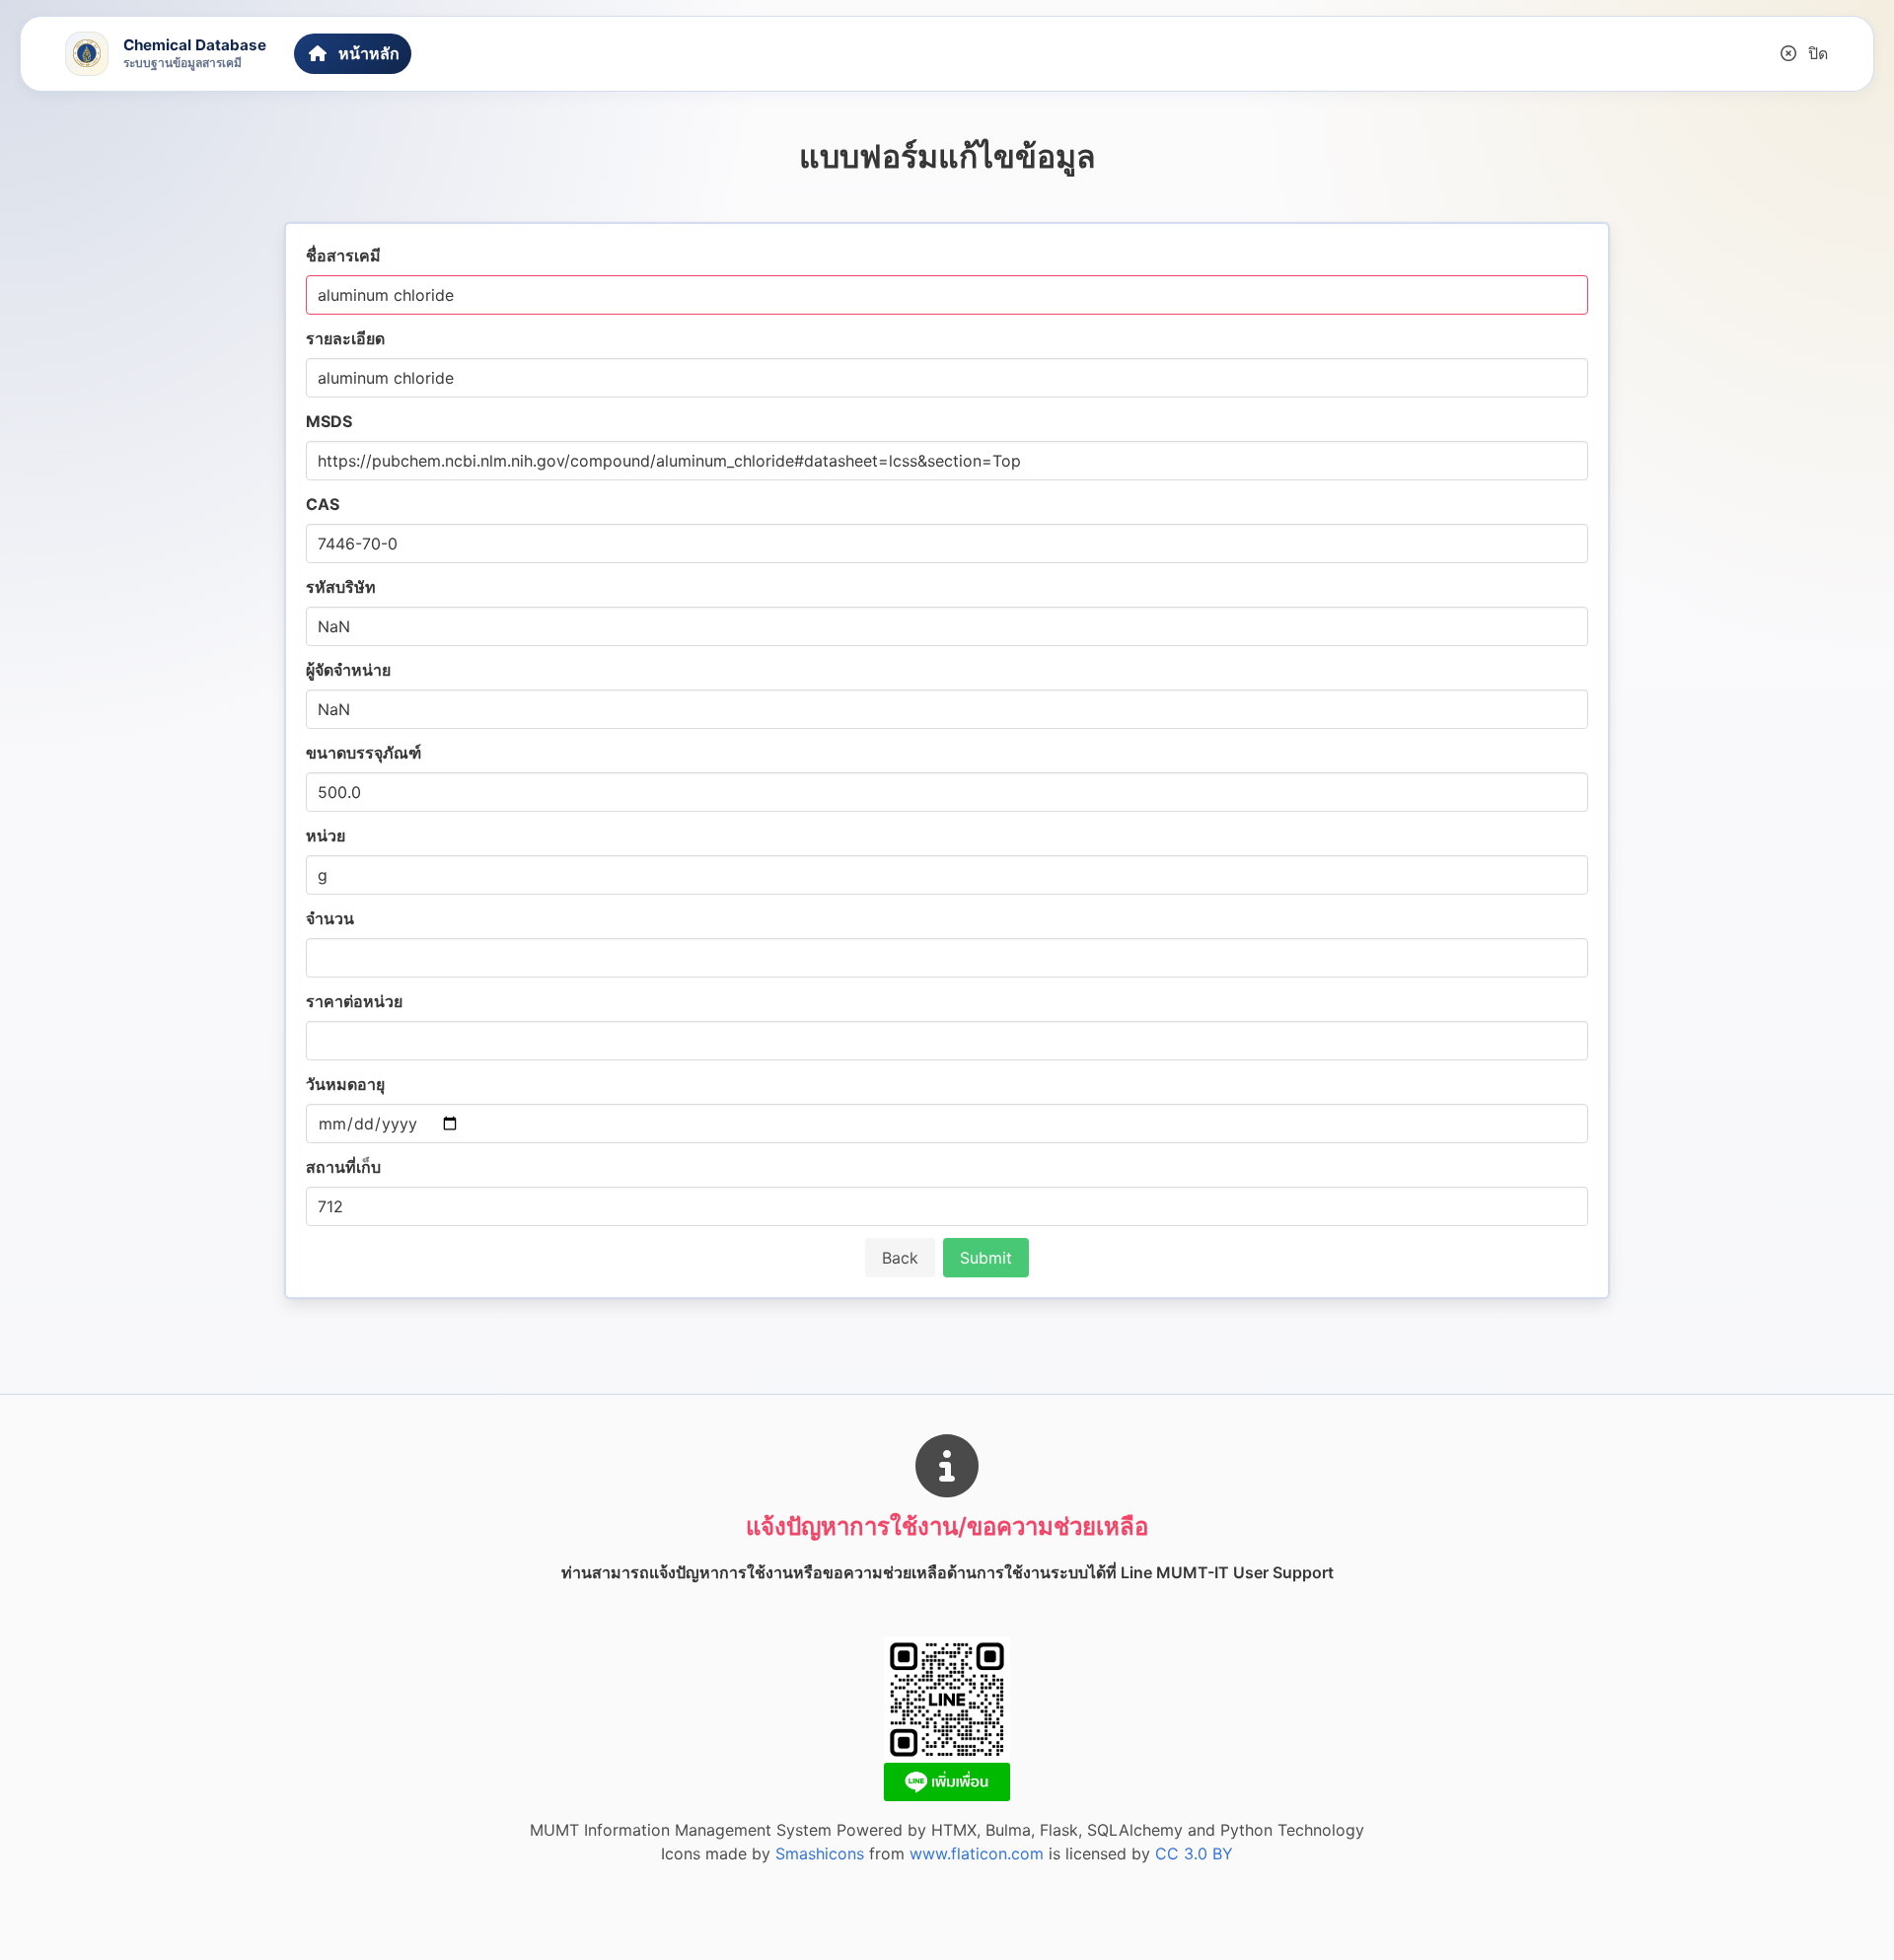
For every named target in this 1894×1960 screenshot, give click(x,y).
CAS (323, 504)
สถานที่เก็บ (343, 1167)
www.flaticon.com (977, 1853)
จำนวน (330, 918)
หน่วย (326, 835)
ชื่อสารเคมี (343, 255)
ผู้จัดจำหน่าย (348, 670)
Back (900, 1258)
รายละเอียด (345, 338)
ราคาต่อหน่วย (354, 1001)
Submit (986, 1258)
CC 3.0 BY (1194, 1853)
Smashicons (820, 1853)
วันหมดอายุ (345, 1084)
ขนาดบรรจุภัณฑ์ (364, 753)
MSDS (329, 421)
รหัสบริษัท (341, 587)
